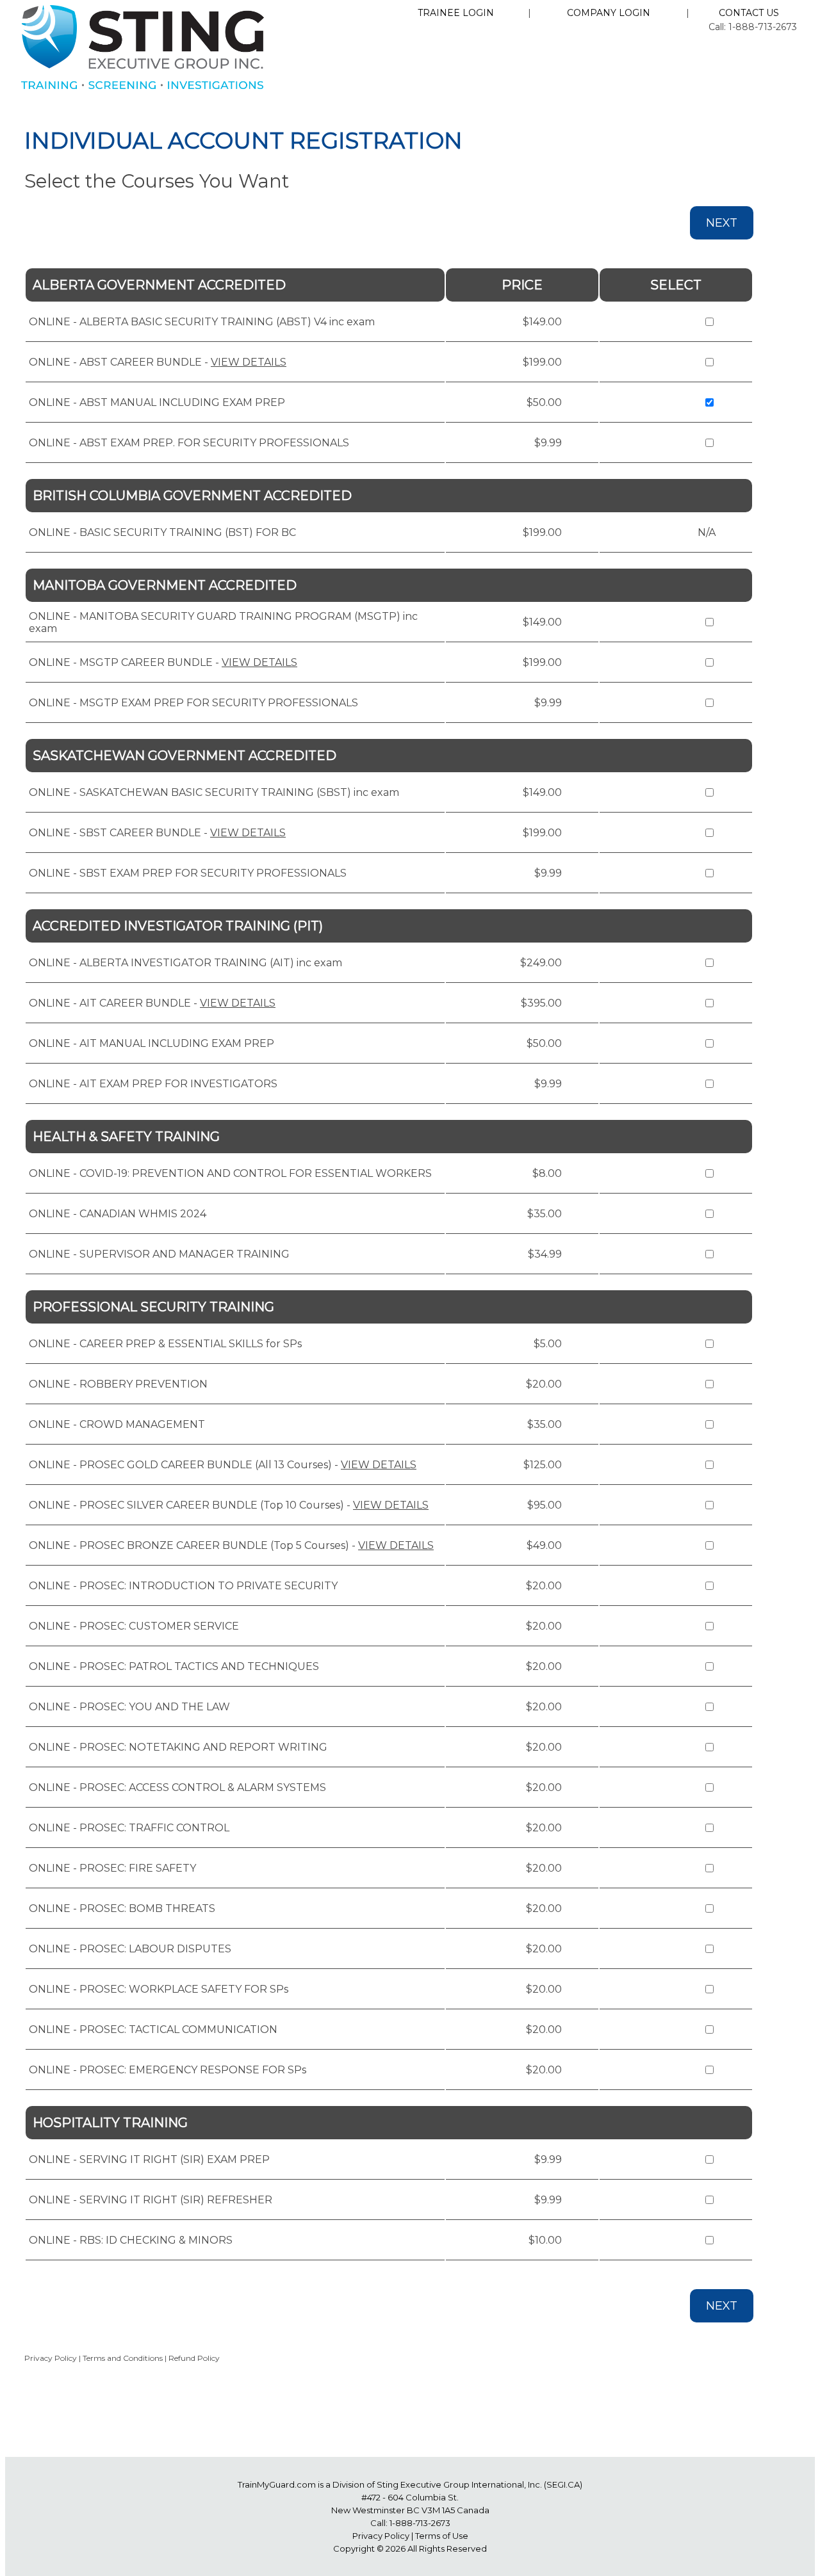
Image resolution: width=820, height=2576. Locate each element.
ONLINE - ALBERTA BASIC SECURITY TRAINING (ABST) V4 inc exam (202, 322)
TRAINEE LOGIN (456, 13)
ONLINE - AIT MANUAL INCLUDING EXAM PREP (152, 1043)
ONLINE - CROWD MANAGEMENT (117, 1424)
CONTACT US (749, 13)
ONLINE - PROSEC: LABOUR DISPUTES (130, 1949)
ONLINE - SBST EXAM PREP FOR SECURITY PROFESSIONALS (188, 873)
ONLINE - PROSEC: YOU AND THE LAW (129, 1707)
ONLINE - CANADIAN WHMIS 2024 (118, 1214)
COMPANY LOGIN (609, 13)
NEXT (722, 223)
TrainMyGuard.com (277, 2484)
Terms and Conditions (123, 2358)
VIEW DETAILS (249, 362)
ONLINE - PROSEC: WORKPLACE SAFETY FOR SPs (159, 1989)
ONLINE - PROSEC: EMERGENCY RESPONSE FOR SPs (168, 2070)
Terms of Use (442, 2536)
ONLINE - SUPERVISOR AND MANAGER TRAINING (159, 1254)
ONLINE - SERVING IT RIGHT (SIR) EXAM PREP (149, 2159)
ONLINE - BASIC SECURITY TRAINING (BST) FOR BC (162, 532)
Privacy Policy (51, 2358)
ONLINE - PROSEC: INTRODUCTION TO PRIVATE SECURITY (183, 1586)
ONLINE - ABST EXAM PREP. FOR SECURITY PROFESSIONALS (189, 443)
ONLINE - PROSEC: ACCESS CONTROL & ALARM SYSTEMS (177, 1787)
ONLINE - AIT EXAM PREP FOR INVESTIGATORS (153, 1084)
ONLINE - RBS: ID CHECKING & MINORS (131, 2240)
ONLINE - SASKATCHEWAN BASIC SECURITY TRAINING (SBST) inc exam (214, 792)
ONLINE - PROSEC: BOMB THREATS (122, 1908)
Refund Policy (194, 2358)
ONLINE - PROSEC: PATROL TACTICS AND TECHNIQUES (174, 1666)
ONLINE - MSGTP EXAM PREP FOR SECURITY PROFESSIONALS (193, 703)
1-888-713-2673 (420, 2523)
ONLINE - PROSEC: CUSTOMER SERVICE (134, 1626)
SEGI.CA (563, 2484)
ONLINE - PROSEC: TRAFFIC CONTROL (129, 1828)
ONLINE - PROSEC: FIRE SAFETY (112, 1868)
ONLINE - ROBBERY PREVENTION (118, 1384)
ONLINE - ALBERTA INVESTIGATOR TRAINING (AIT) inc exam (185, 963)
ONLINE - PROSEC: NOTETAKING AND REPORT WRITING (178, 1747)
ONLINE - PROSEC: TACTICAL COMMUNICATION (153, 2029)
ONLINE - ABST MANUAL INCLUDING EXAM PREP (157, 402)
